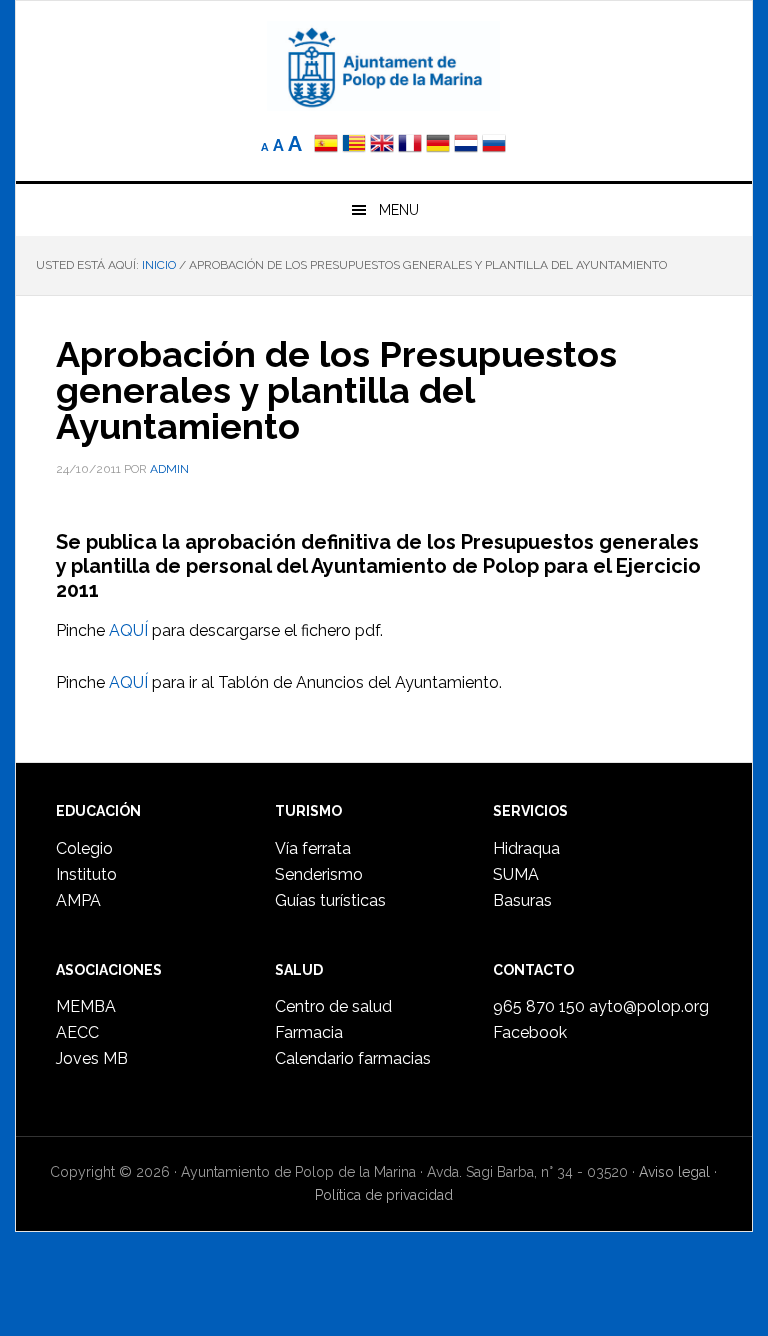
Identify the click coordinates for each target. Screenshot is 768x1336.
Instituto (86, 874)
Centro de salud (333, 1006)
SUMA (516, 874)
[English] (382, 145)
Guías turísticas (330, 900)
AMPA (78, 900)
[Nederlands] (468, 145)
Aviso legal (674, 1172)
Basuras (522, 900)
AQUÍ (128, 630)
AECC (77, 1032)
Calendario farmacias (353, 1058)
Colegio (84, 848)
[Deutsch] (438, 145)
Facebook (530, 1032)
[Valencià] (354, 145)
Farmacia (309, 1032)
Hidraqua (526, 848)
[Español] (326, 145)
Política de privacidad (384, 1195)
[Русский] (494, 145)
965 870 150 (539, 1006)
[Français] (410, 145)
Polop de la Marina (383, 66)
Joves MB (92, 1058)
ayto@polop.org (649, 1006)
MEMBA (86, 1006)
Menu (399, 210)
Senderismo (319, 874)
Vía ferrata (313, 848)
